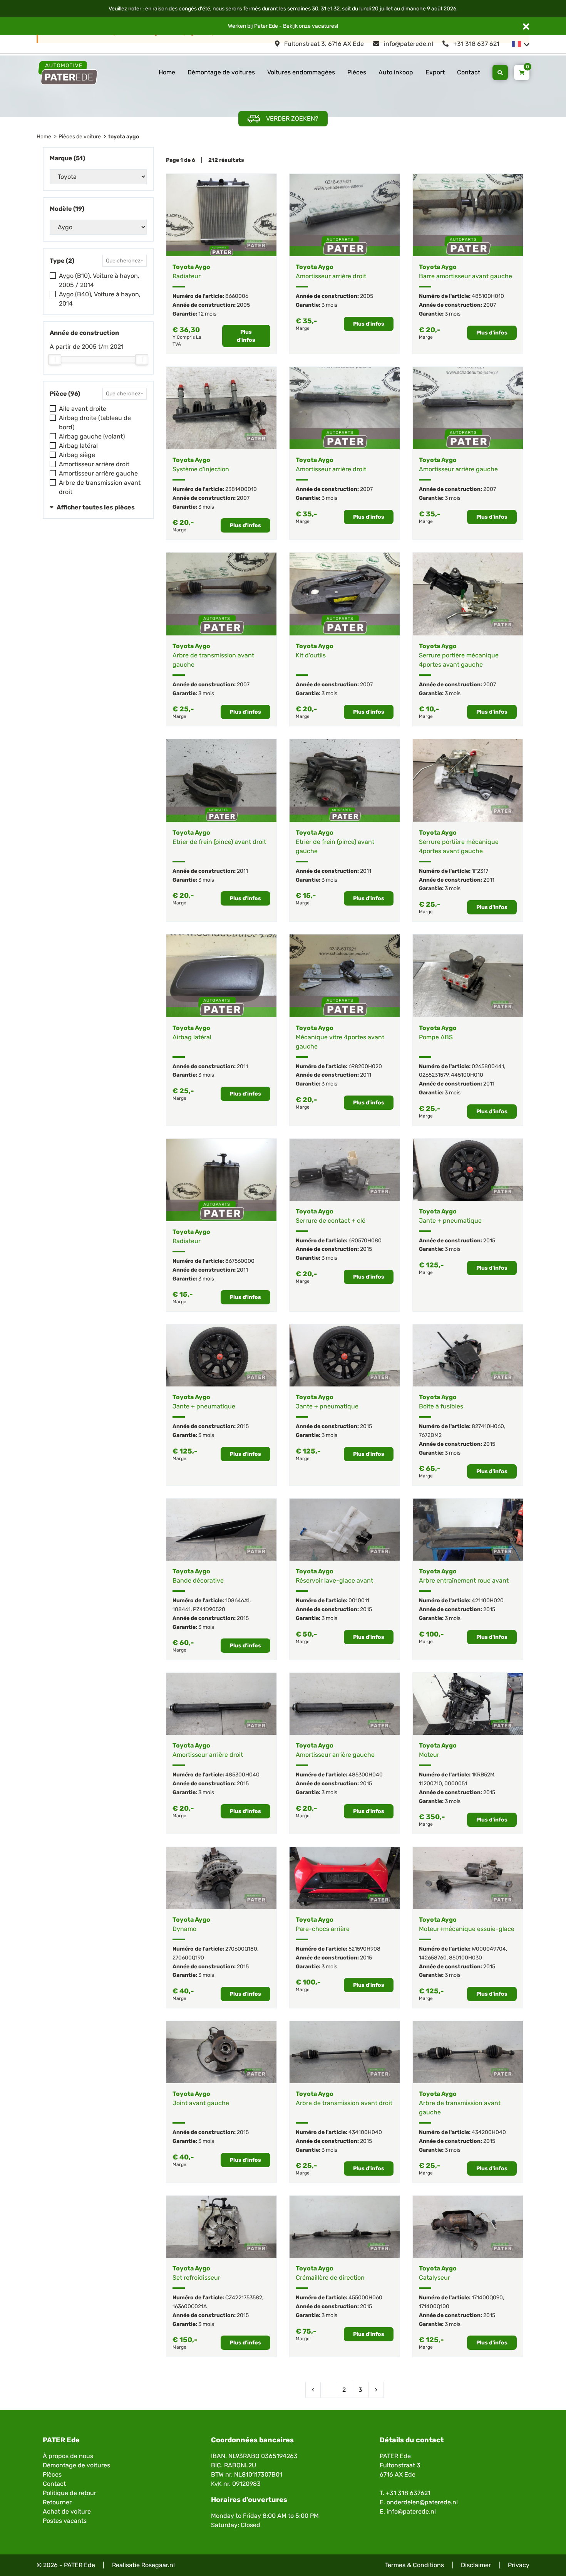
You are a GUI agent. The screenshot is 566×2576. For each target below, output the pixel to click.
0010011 (359, 1601)
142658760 (433, 1958)
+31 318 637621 (408, 2493)
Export (435, 72)
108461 (182, 1609)
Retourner (57, 2502)
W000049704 (489, 1949)
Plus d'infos (246, 336)
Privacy (519, 2565)
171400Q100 (434, 2306)
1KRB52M (483, 1775)
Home (167, 72)
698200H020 (365, 1066)
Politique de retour (69, 2493)
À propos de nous (68, 2456)
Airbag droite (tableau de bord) (95, 423)
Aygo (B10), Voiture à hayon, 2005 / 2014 (99, 280)
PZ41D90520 (209, 1609)
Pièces (357, 72)
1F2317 (480, 871)
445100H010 (467, 1075)
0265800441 (488, 1066)
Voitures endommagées (301, 72)
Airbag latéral (78, 446)
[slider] (55, 360)
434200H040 (489, 2132)
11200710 (430, 1784)
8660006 (237, 296)
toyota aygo (124, 137)
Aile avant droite (83, 409)
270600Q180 (241, 1949)
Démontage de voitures (221, 72)
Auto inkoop (396, 72)
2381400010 (241, 489)
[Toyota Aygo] (221, 215)
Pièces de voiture (80, 137)
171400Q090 (487, 2298)
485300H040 (242, 1775)
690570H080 (365, 1241)
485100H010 (488, 296)
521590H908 (364, 1949)
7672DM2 (430, 1435)
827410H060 (488, 1426)
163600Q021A (190, 2306)
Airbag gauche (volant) (92, 436)
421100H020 (488, 1601)
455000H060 (365, 2298)
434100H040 (365, 2132)
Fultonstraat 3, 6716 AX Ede (323, 44)
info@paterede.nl (408, 44)
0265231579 (434, 1075)
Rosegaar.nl (158, 2565)
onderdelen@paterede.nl (422, 2502)
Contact (469, 72)
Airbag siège (77, 455)
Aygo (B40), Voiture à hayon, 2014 (100, 299)
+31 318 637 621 (476, 44)
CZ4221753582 (244, 2298)
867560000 (240, 1261)
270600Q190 (188, 1958)
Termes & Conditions (414, 2565)
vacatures (324, 26)
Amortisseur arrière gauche (98, 473)
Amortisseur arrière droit (94, 464)
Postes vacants (65, 2521)
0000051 (456, 1784)
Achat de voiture (67, 2511)
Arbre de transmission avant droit (100, 487)
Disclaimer (476, 2565)
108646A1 (237, 1601)
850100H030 (466, 1958)
